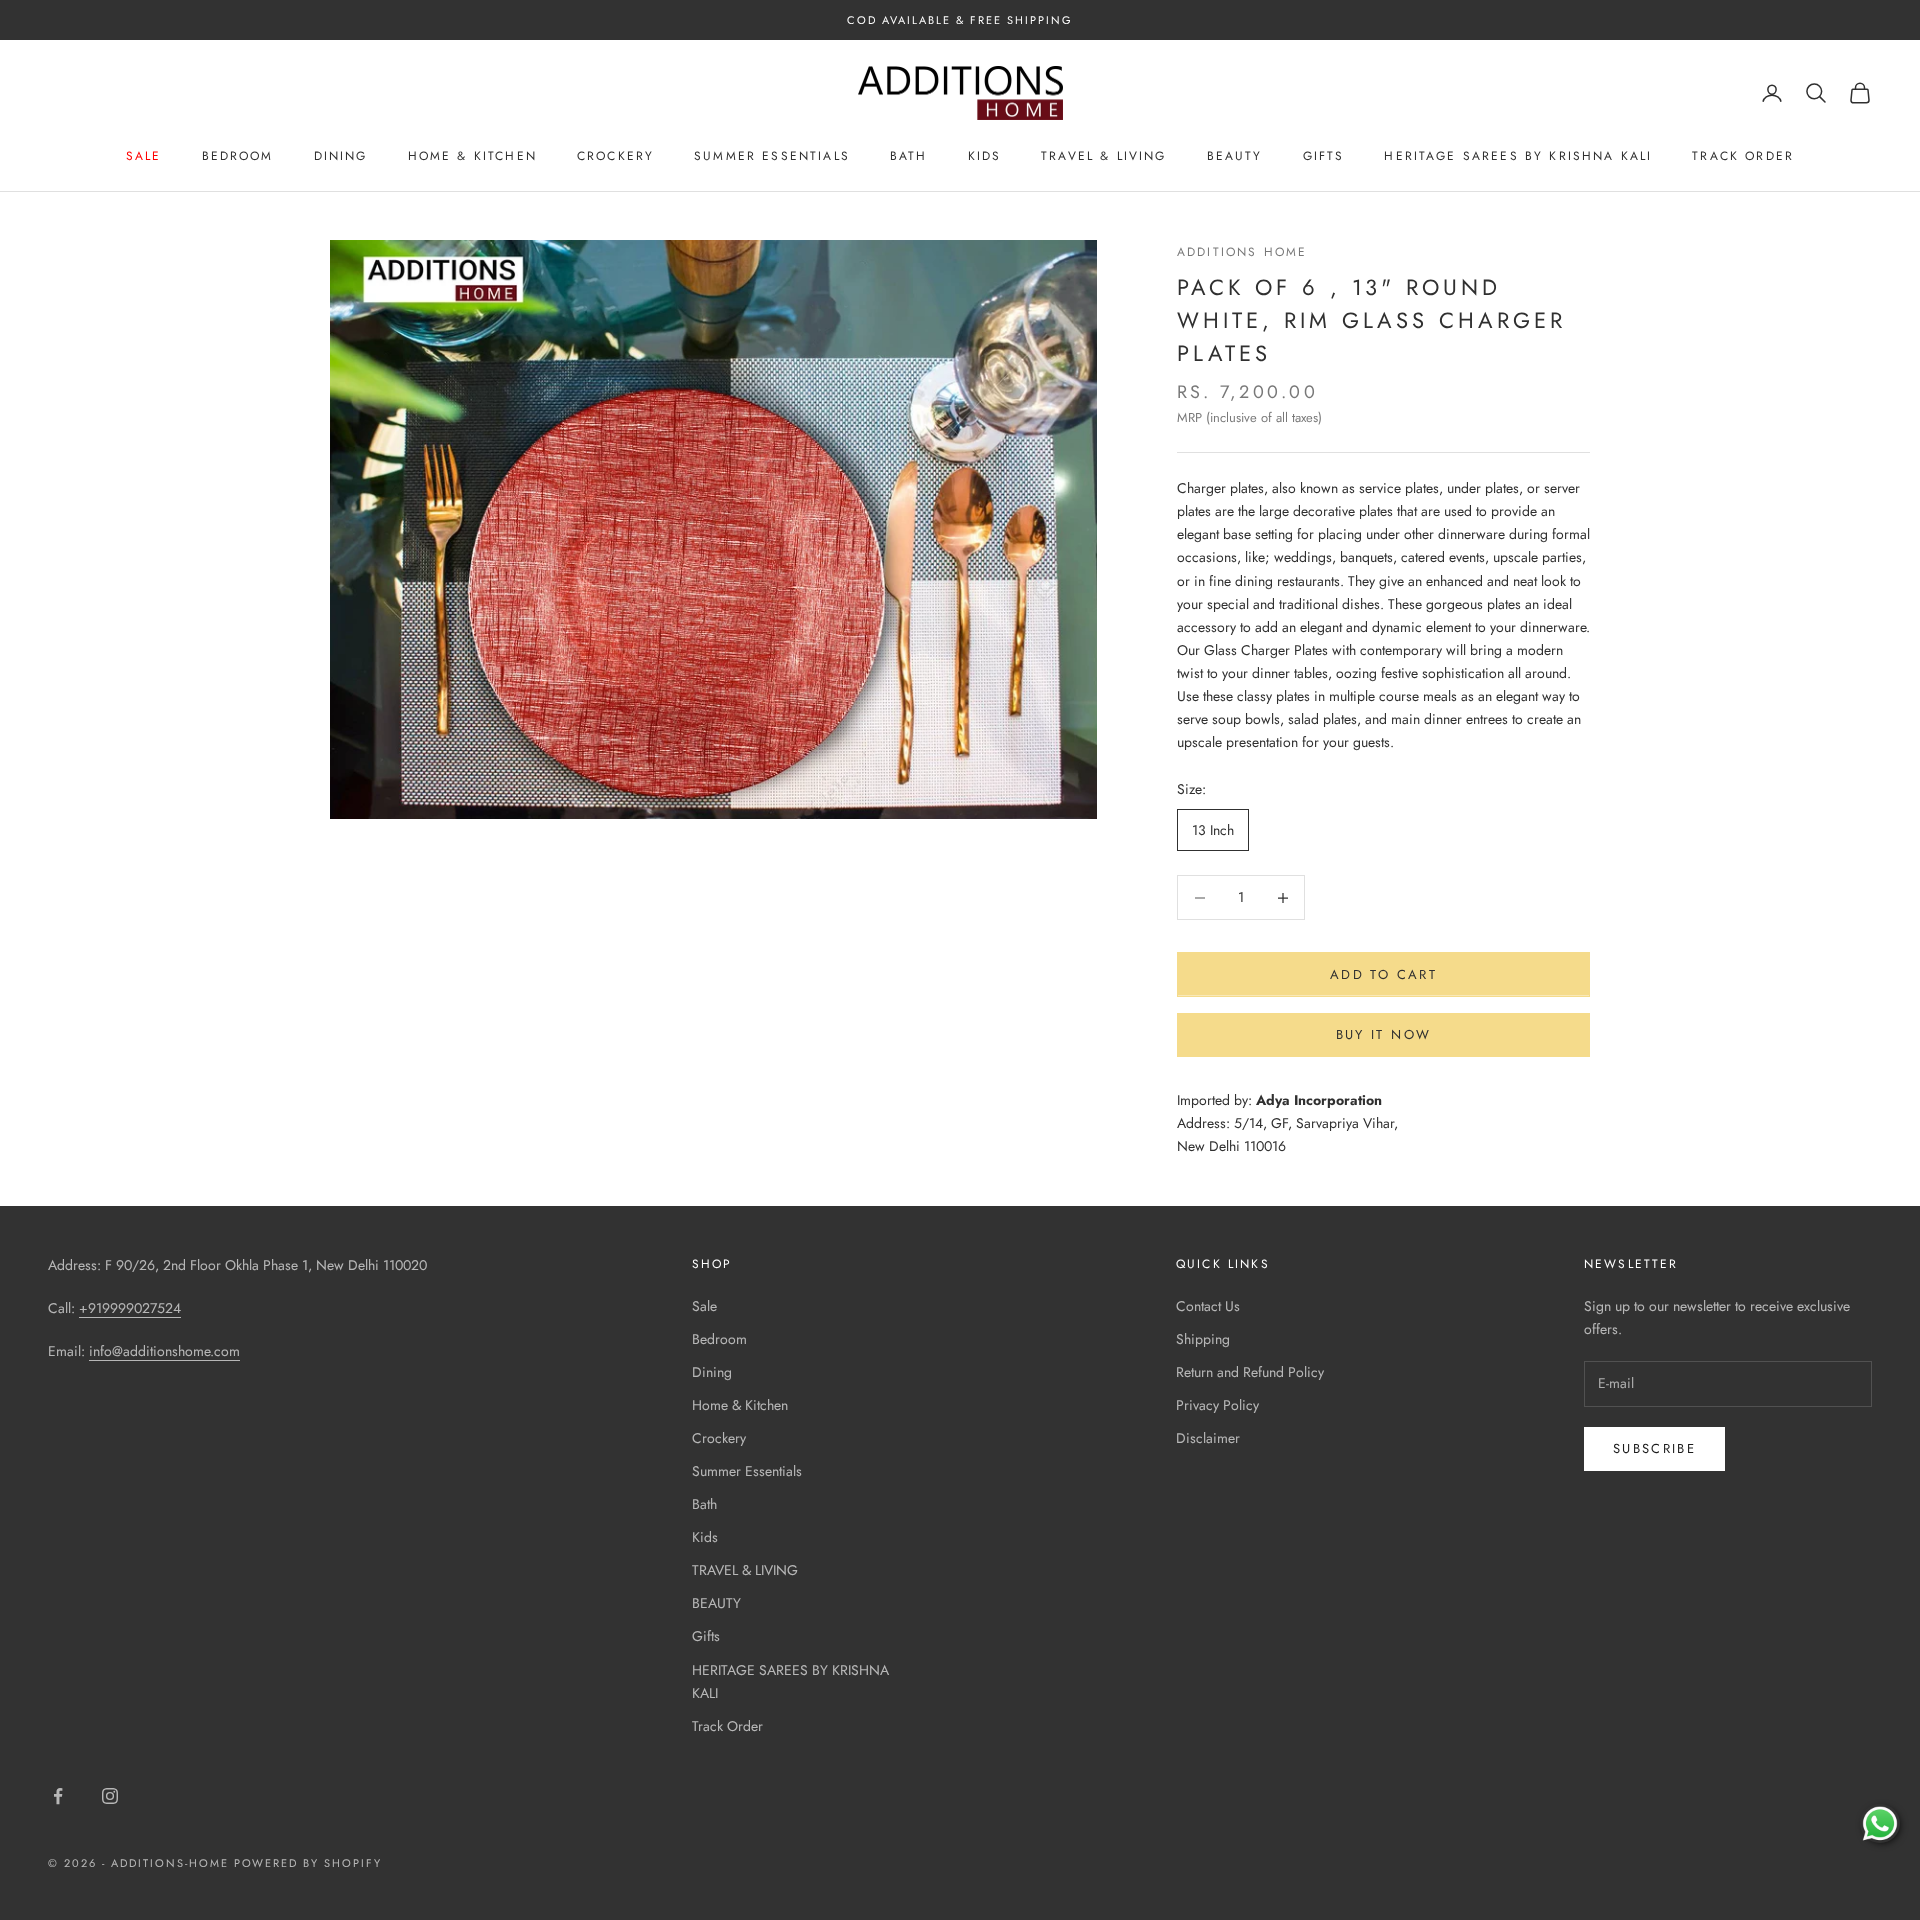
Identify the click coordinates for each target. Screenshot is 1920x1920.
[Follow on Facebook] (58, 1796)
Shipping (1203, 1339)
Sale (144, 156)
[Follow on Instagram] (110, 1796)
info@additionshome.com (164, 1351)
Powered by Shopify (308, 1863)
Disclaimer (1208, 1438)
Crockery (615, 156)
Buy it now (1383, 1034)
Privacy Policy (1217, 1405)
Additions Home (1242, 252)
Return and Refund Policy (1250, 1372)
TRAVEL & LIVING (1103, 156)
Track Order (1743, 156)
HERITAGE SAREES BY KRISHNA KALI (1518, 156)
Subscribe (1654, 1448)
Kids (985, 156)
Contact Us (1208, 1306)
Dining (341, 156)
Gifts (1324, 156)
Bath (909, 156)
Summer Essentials (772, 156)
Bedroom (238, 156)
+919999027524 (130, 1308)
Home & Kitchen (472, 156)
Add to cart (1383, 974)
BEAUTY (1235, 156)
